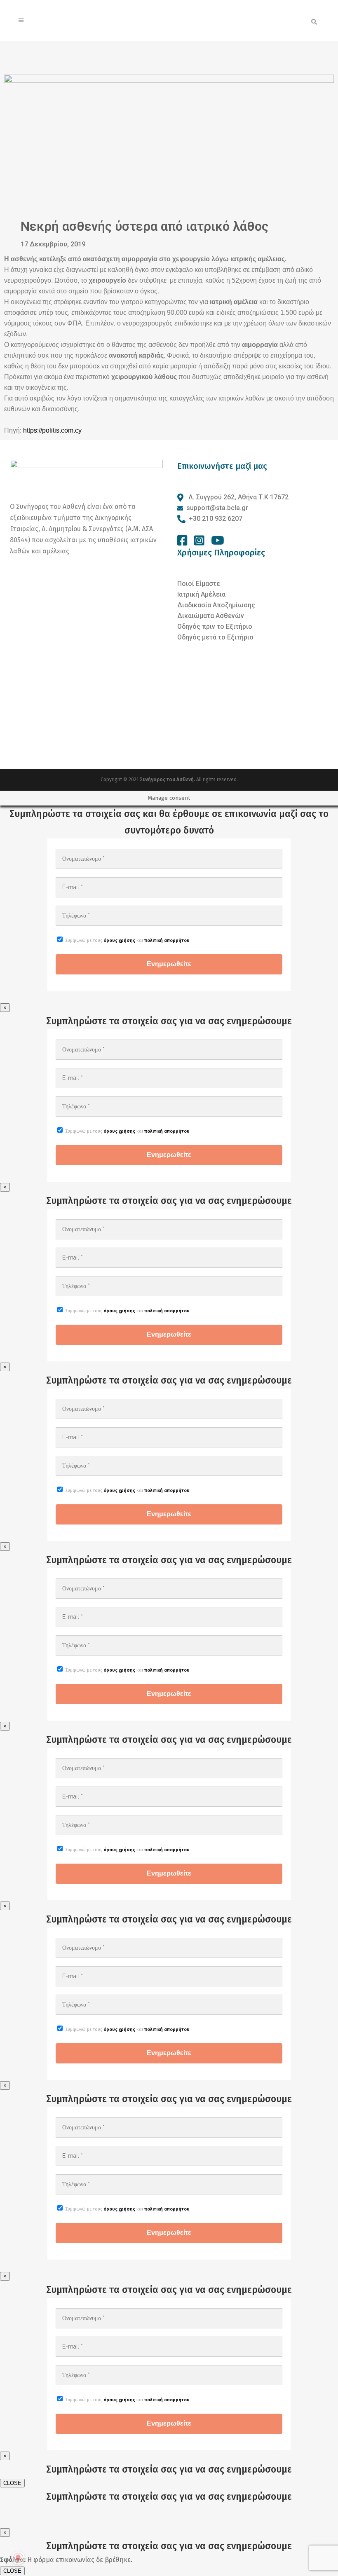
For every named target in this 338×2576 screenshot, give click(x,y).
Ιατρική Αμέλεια (201, 594)
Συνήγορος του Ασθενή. (168, 780)
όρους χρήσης (119, 940)
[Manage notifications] (18, 2558)
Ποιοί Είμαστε (199, 584)
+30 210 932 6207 (216, 519)
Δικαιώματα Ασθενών (211, 616)
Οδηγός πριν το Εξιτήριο (215, 626)
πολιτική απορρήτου (167, 940)
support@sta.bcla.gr (217, 508)
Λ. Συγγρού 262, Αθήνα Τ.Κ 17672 (238, 497)
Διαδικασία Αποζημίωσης (216, 605)
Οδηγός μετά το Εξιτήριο (215, 637)
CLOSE (12, 2483)
